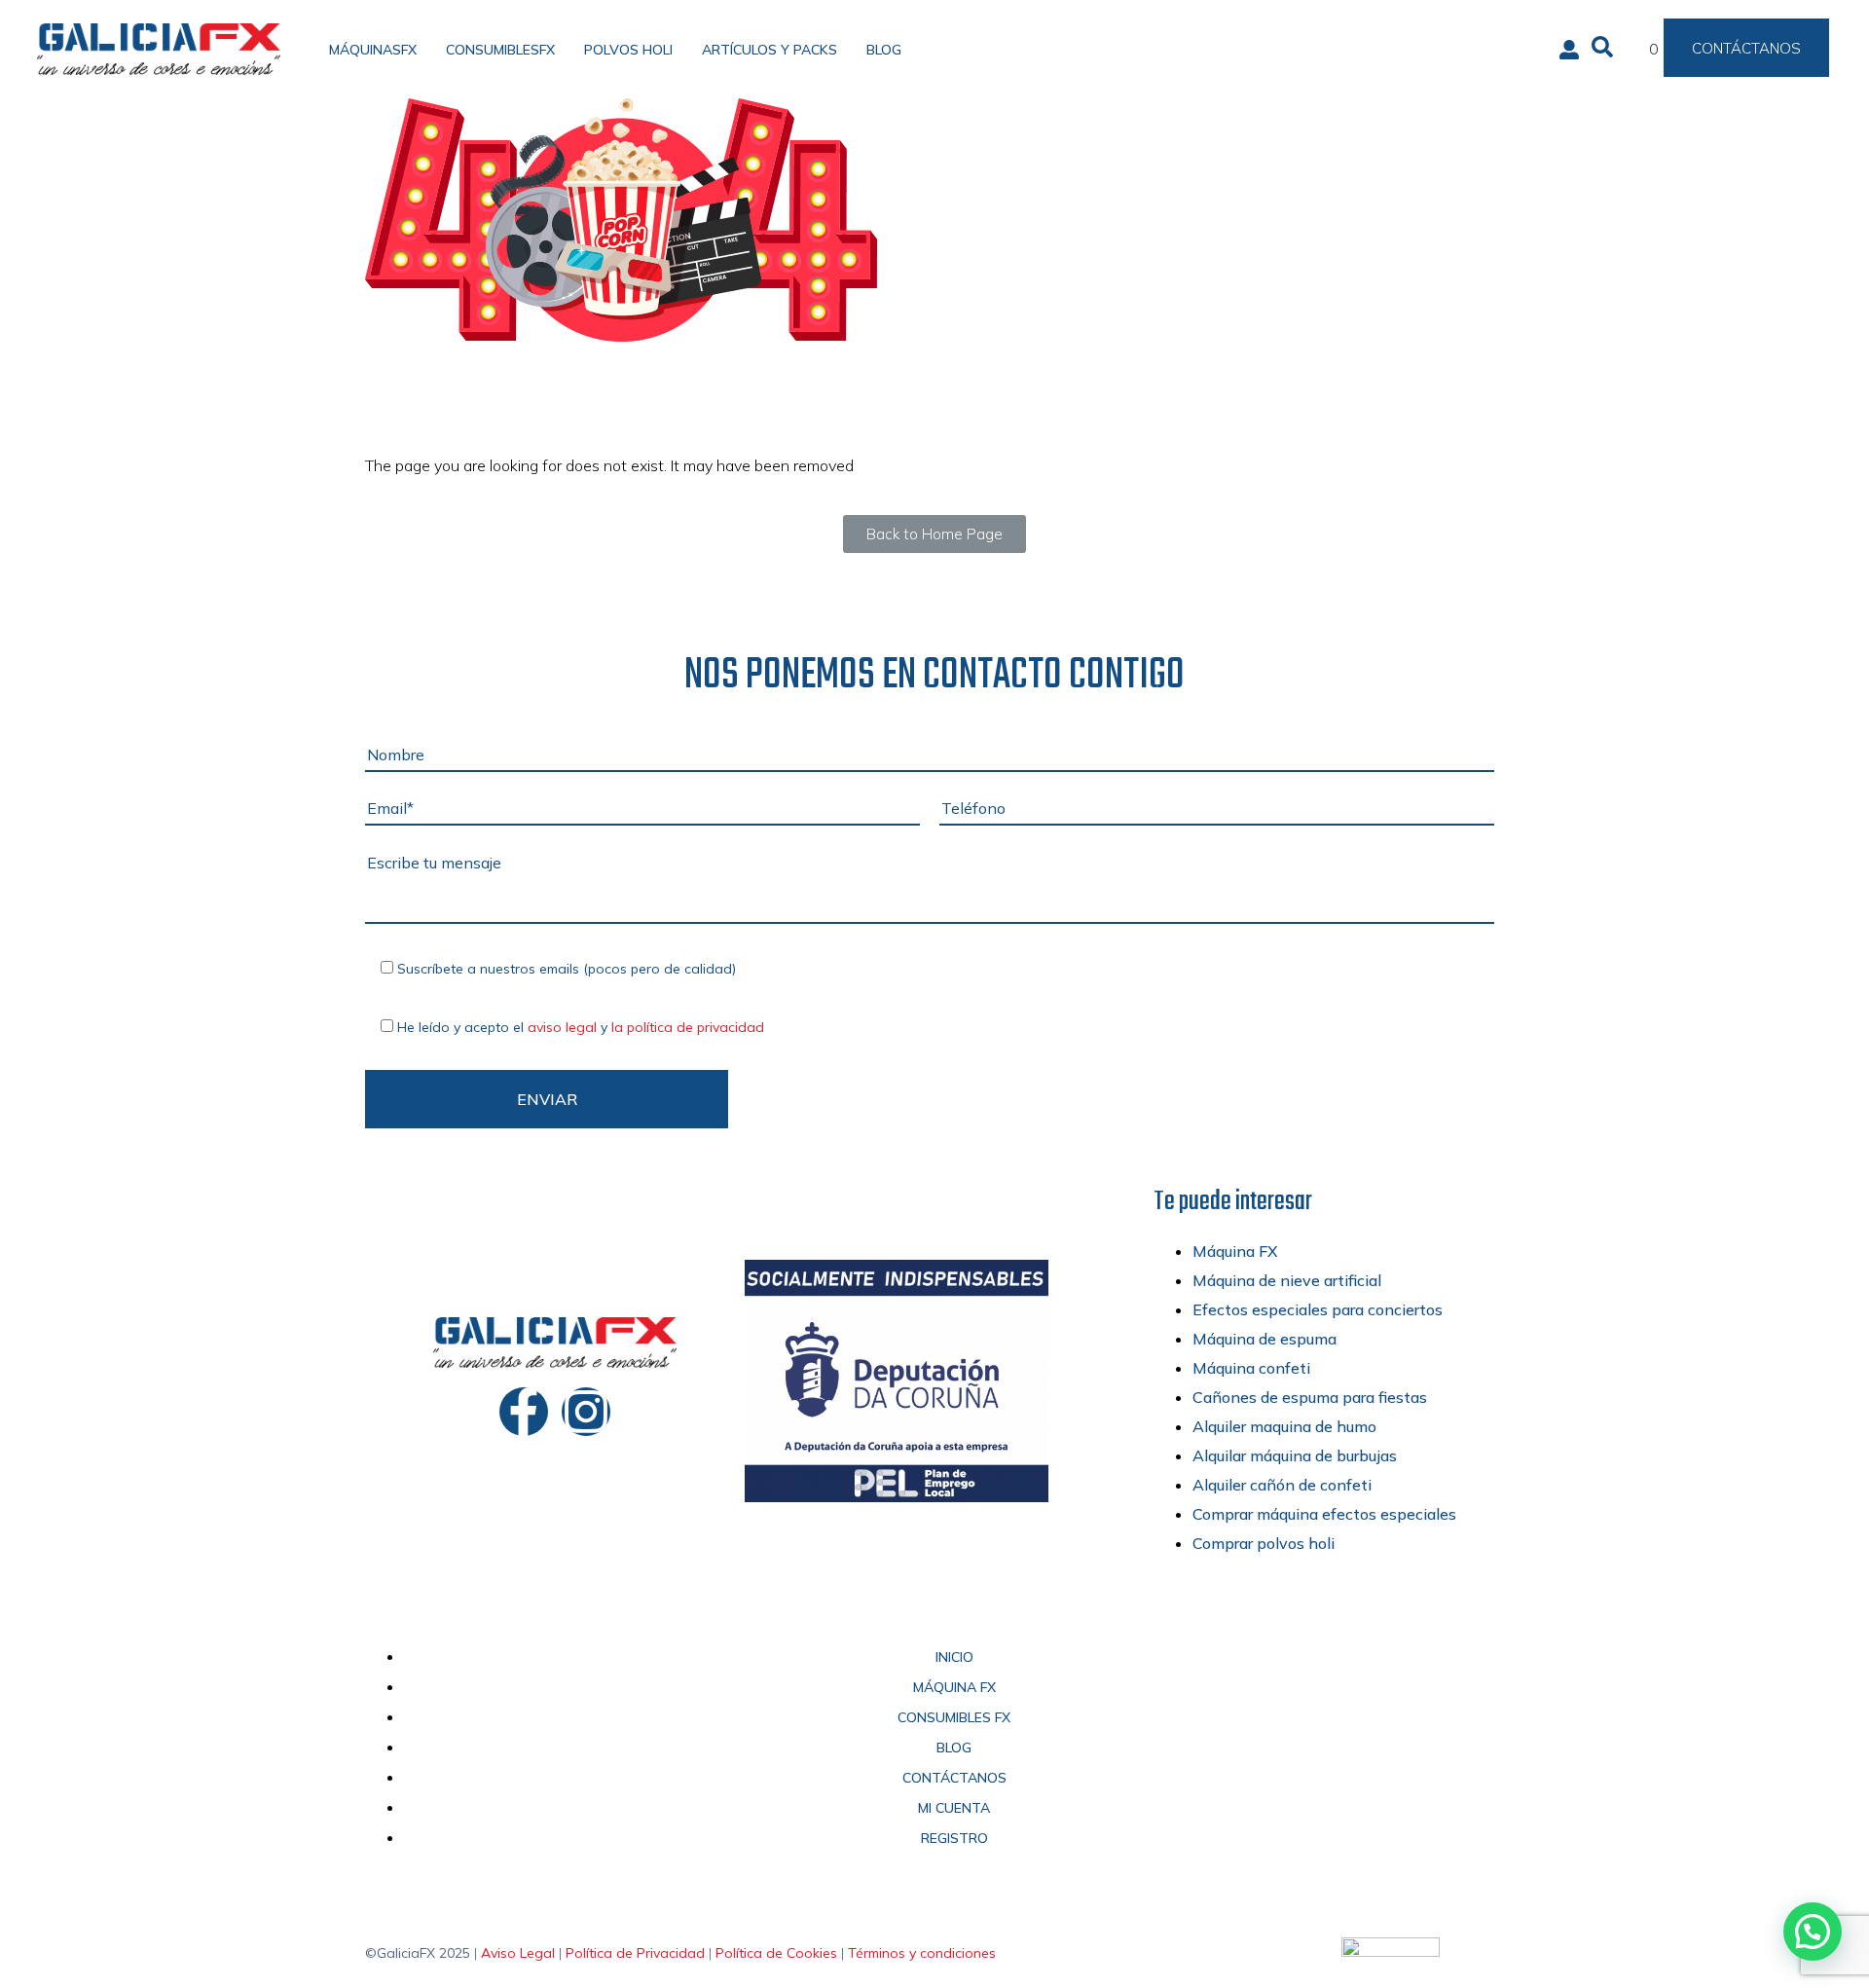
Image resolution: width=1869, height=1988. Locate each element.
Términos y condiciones (922, 1953)
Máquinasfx (373, 50)
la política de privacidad (688, 1027)
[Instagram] (586, 1412)
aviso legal (562, 1027)
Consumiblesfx (500, 50)
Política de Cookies (776, 1953)
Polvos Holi (628, 50)
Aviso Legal (518, 1953)
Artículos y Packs (770, 50)
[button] (1813, 1932)
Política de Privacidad (635, 1953)
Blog (884, 50)
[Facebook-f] (524, 1412)
